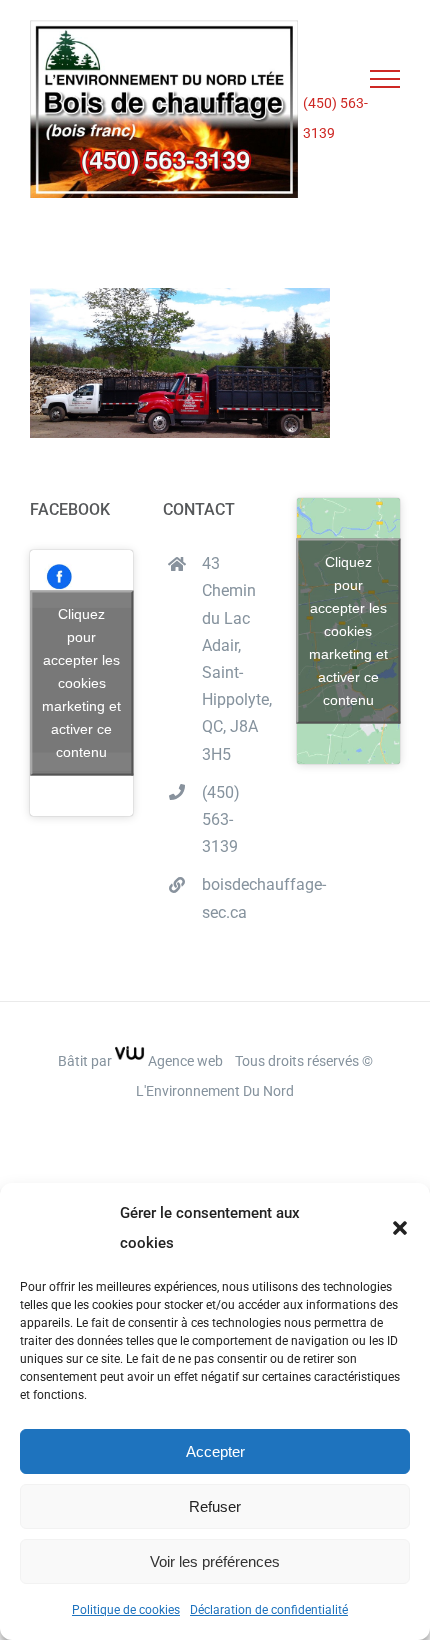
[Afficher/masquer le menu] (385, 79)
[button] (400, 1228)
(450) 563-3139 (335, 118)
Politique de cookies (126, 1610)
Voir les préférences (215, 1561)
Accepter (215, 1451)
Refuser (215, 1506)
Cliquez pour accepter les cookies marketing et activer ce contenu (81, 683)
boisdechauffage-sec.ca (234, 898)
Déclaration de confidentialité (269, 1610)
